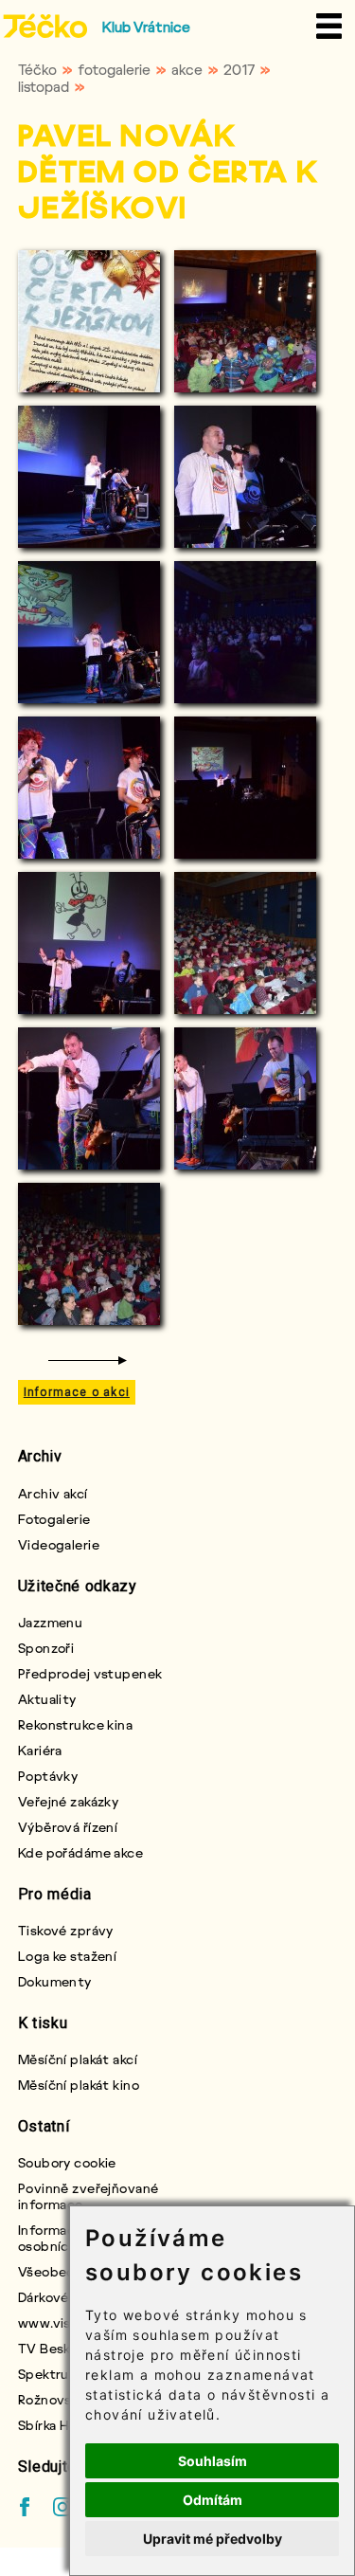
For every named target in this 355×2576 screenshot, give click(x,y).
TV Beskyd (52, 2348)
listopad (44, 86)
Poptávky (48, 1776)
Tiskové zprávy (66, 1930)
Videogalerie (59, 1544)
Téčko (37, 69)
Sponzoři (46, 1648)
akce (187, 69)
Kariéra (40, 1750)
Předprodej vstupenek (90, 1673)
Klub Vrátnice (146, 27)
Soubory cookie (67, 2162)
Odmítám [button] (213, 2500)
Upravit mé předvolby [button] (213, 2539)
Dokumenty (55, 1981)
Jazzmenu (51, 1622)
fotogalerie (114, 69)
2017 (239, 69)
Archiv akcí (53, 1493)
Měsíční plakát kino (79, 2085)
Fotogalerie (54, 1519)
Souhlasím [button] (213, 2461)
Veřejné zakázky (69, 1801)
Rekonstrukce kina (75, 1724)
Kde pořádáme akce (80, 1852)
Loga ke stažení (68, 1956)
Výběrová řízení (68, 1827)
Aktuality (47, 1699)
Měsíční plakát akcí (78, 2059)
